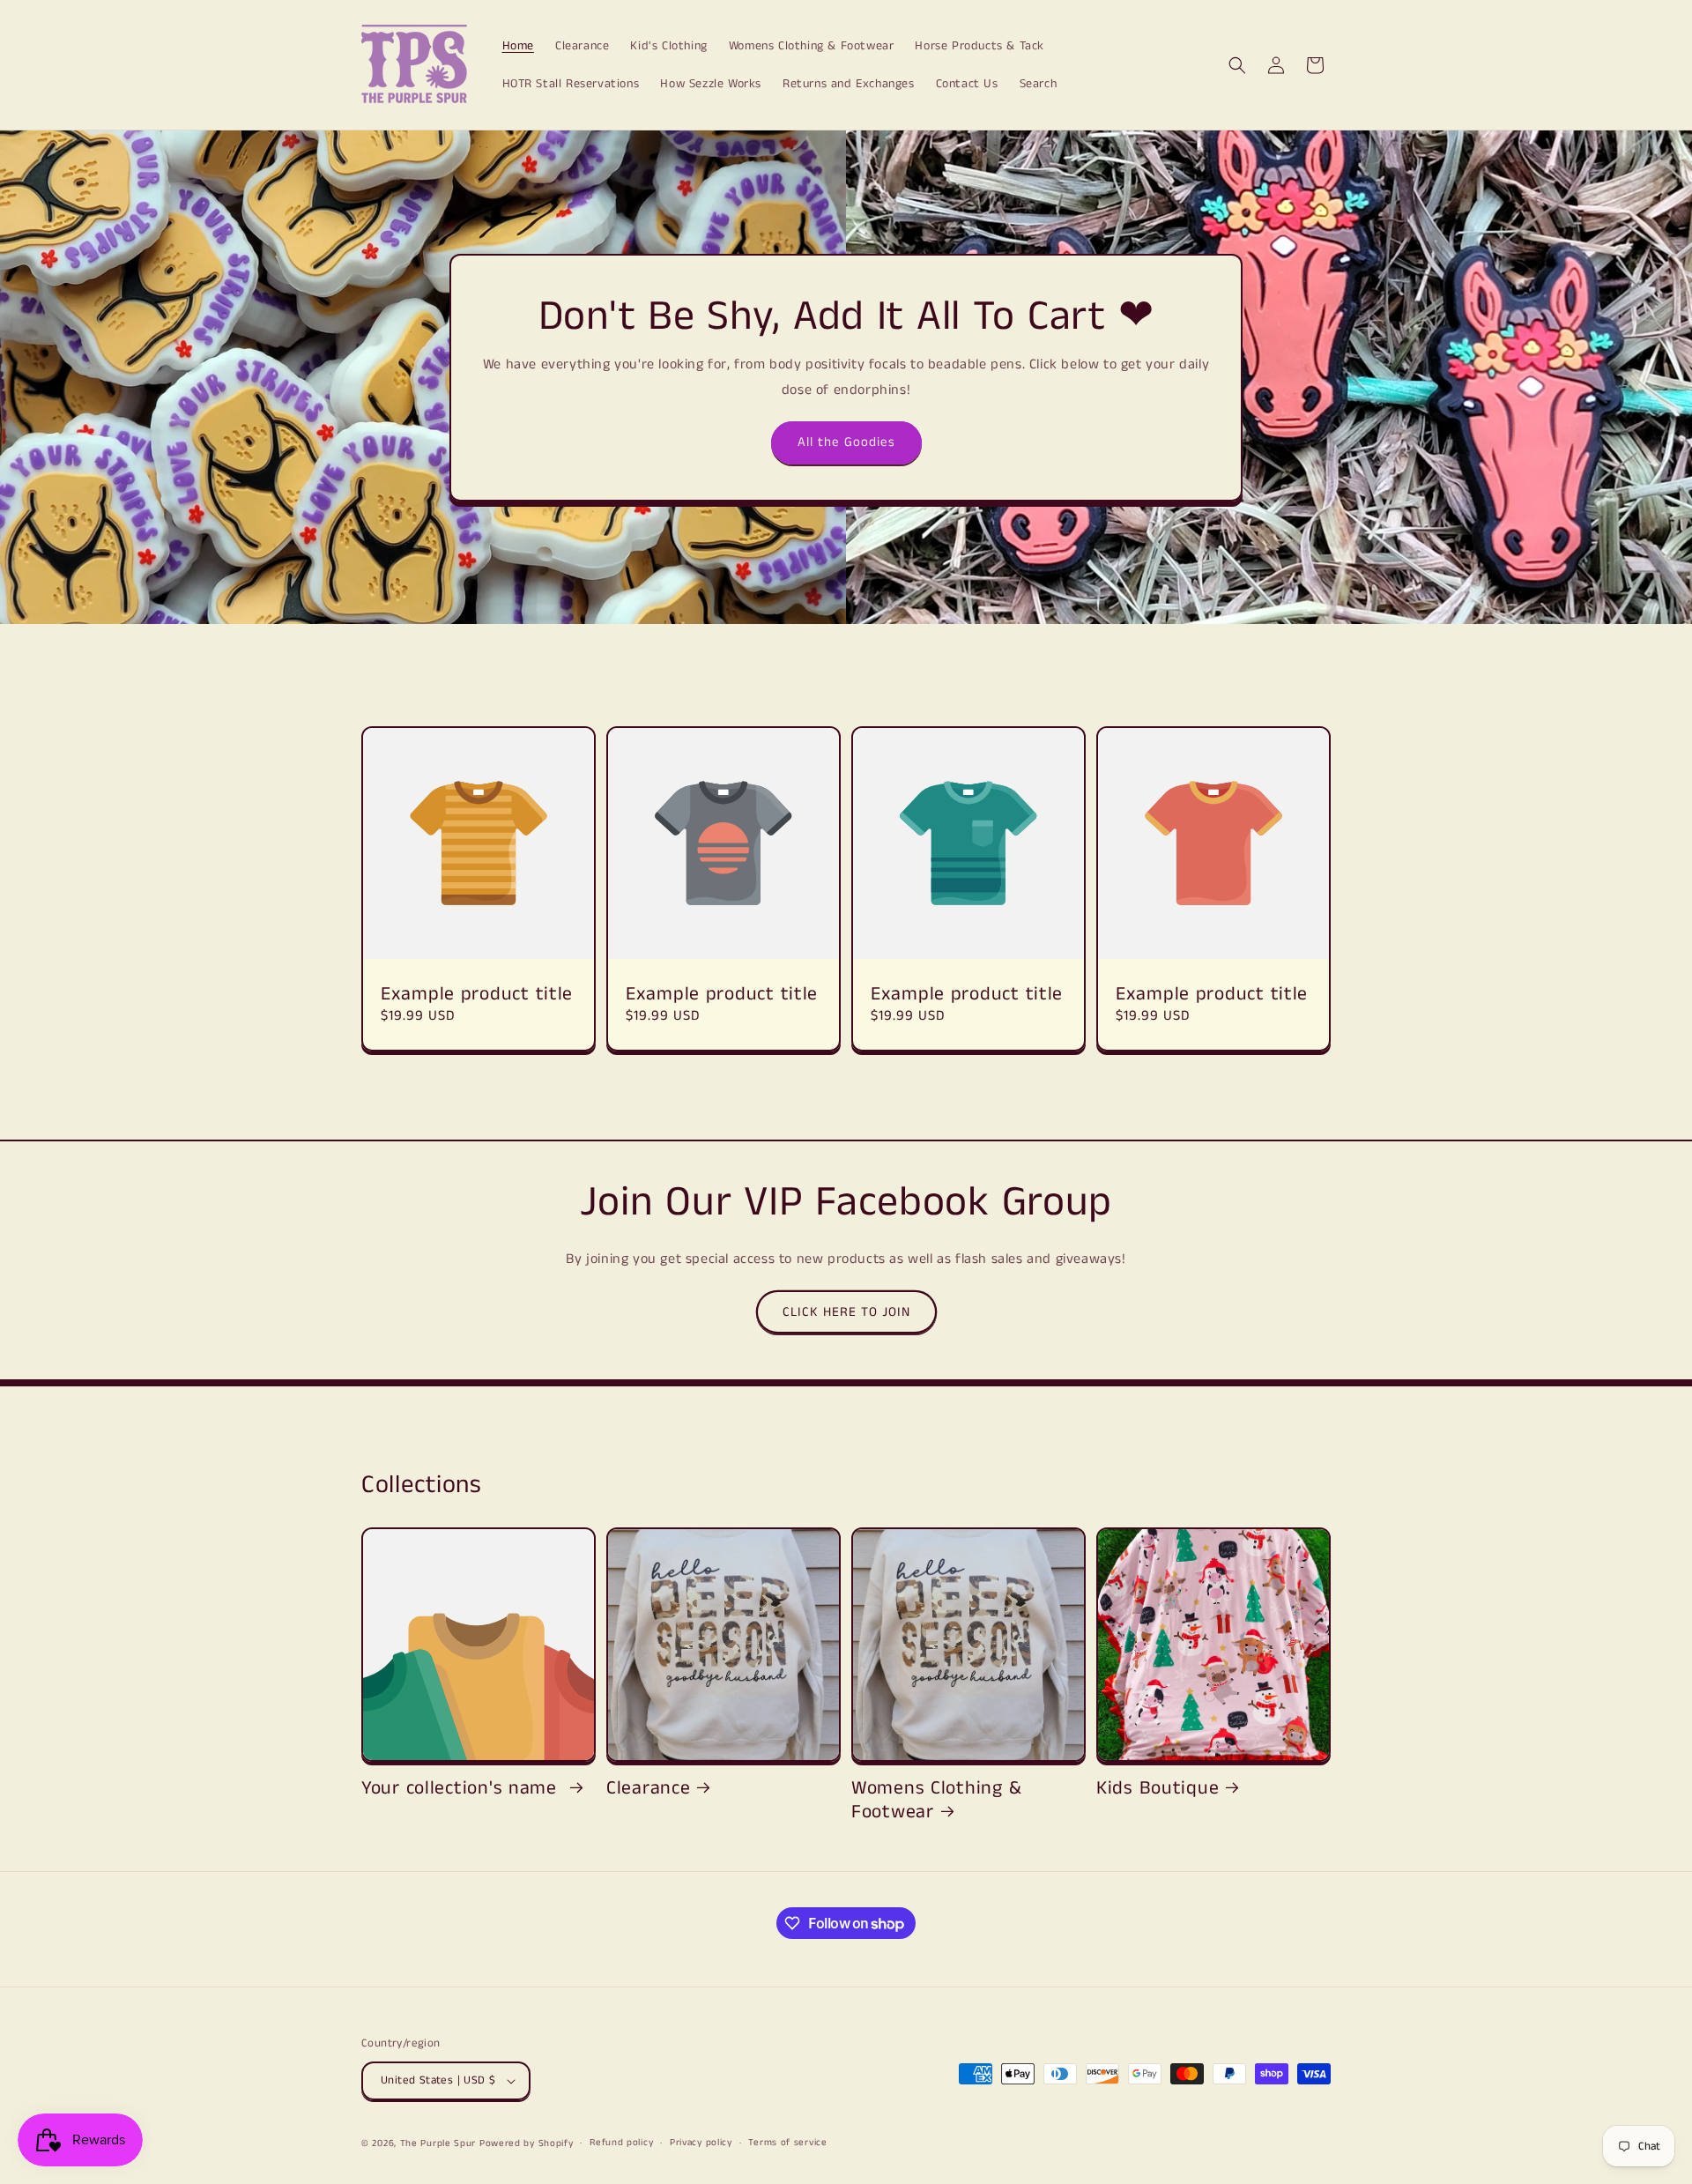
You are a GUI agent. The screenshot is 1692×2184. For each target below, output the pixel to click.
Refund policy (621, 2143)
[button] (1237, 65)
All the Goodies (846, 442)
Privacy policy (701, 2143)
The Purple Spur (438, 2143)
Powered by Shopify (527, 2143)
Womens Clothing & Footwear (936, 1801)
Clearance (648, 1789)
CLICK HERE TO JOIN (846, 1312)
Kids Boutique (1158, 1789)
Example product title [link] (477, 995)
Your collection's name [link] (462, 1789)
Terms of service (787, 2143)
